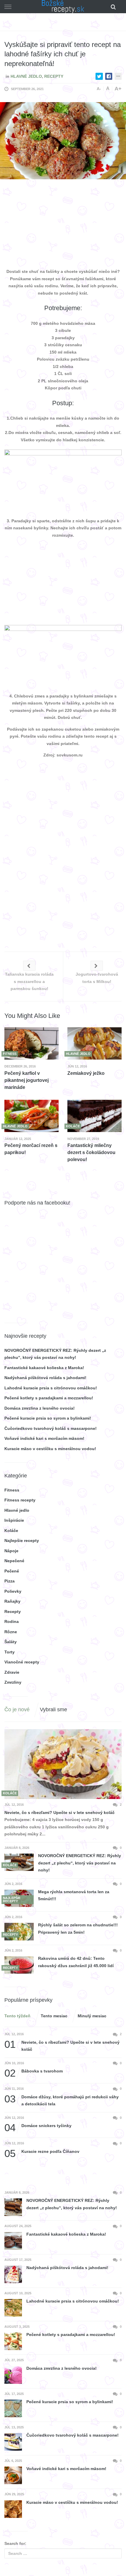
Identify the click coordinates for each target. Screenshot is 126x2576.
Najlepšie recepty (22, 1540)
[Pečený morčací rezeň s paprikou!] (31, 1116)
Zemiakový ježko (86, 1073)
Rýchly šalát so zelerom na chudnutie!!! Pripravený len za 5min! (78, 1929)
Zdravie (12, 1672)
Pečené (12, 1571)
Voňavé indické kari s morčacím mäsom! (44, 1438)
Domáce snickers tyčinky (38, 2126)
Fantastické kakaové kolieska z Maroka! (44, 1368)
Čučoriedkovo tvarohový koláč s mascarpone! (51, 1428)
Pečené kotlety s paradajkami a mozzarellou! (49, 1398)
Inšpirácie (14, 1520)
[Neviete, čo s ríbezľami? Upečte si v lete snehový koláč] (63, 1764)
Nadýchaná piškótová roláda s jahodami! (45, 1378)
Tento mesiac (54, 2016)
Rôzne (11, 1632)
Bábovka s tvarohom (34, 2071)
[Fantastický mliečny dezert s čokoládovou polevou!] (94, 1116)
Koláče (11, 1531)
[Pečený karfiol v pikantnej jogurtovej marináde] (31, 1043)
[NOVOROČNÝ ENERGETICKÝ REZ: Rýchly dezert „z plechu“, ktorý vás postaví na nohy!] (19, 1862)
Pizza (10, 1581)
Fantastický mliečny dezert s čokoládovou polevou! (91, 1152)
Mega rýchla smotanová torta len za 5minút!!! (74, 1895)
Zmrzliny (13, 1682)
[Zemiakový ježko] (94, 1043)
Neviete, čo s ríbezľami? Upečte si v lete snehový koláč (59, 1813)
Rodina (12, 1621)
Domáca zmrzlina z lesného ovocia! (40, 1408)
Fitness (12, 1490)
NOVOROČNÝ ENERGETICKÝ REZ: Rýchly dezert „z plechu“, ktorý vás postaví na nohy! (80, 1863)
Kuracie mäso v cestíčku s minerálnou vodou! (50, 1449)
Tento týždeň (17, 2016)
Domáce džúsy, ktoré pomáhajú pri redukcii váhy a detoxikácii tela (62, 2100)
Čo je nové (17, 1710)
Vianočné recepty (22, 1662)
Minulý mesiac (92, 2016)
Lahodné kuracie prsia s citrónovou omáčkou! (51, 1388)
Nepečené (14, 1561)
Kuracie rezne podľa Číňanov (42, 2152)
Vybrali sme (53, 1710)
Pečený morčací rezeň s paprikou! (31, 1149)
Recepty (54, 76)
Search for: (15, 2543)
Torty (10, 1652)
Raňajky (12, 1601)
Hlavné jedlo (26, 76)
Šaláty (11, 1642)
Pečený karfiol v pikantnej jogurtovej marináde (27, 1080)
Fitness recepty (20, 1500)
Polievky (13, 1591)
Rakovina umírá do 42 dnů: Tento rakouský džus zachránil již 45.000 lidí (76, 1962)
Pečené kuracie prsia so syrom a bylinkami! (48, 1418)
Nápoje (11, 1551)
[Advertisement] (63, 225)
